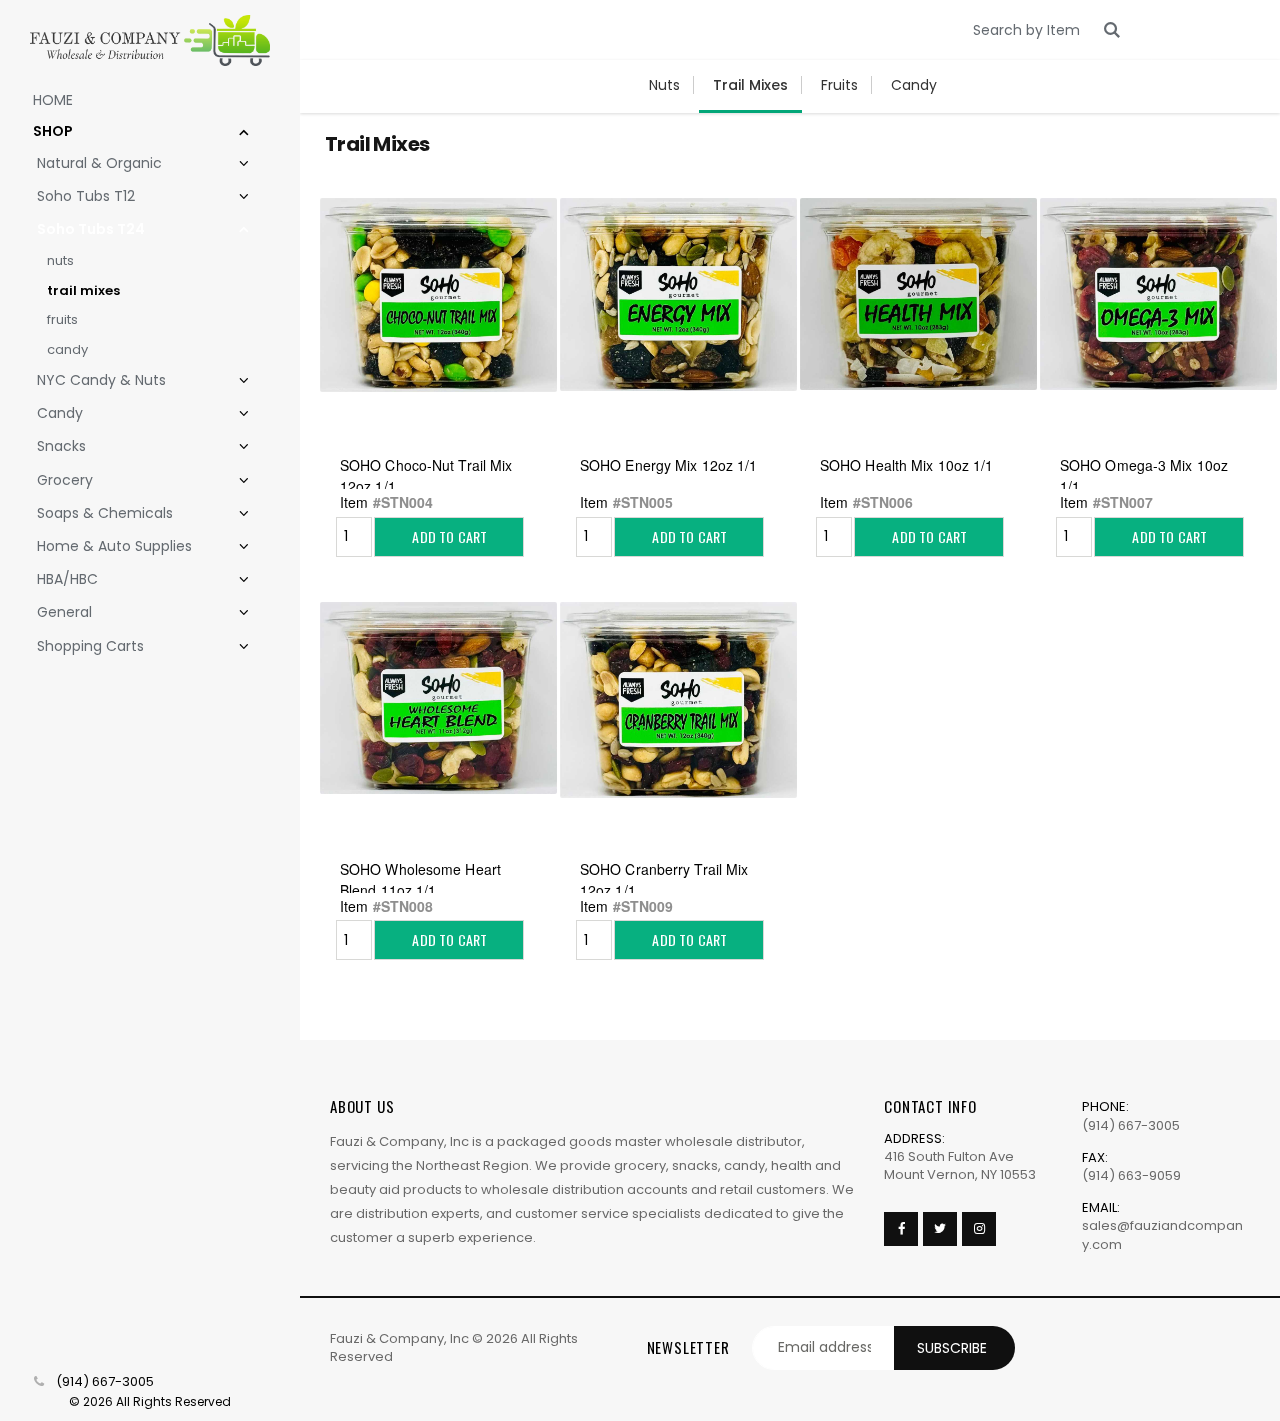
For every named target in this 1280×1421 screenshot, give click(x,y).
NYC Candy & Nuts (101, 380)
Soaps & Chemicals (105, 513)
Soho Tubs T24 (91, 229)
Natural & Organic (99, 163)
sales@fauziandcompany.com (1162, 1234)
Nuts (60, 260)
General (64, 612)
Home (53, 100)
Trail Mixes (83, 290)
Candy (67, 349)
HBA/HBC (67, 579)
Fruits (62, 319)
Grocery (65, 480)
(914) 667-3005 (105, 1382)
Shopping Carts (90, 646)
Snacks (61, 446)
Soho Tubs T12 (86, 196)
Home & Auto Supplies (114, 546)
